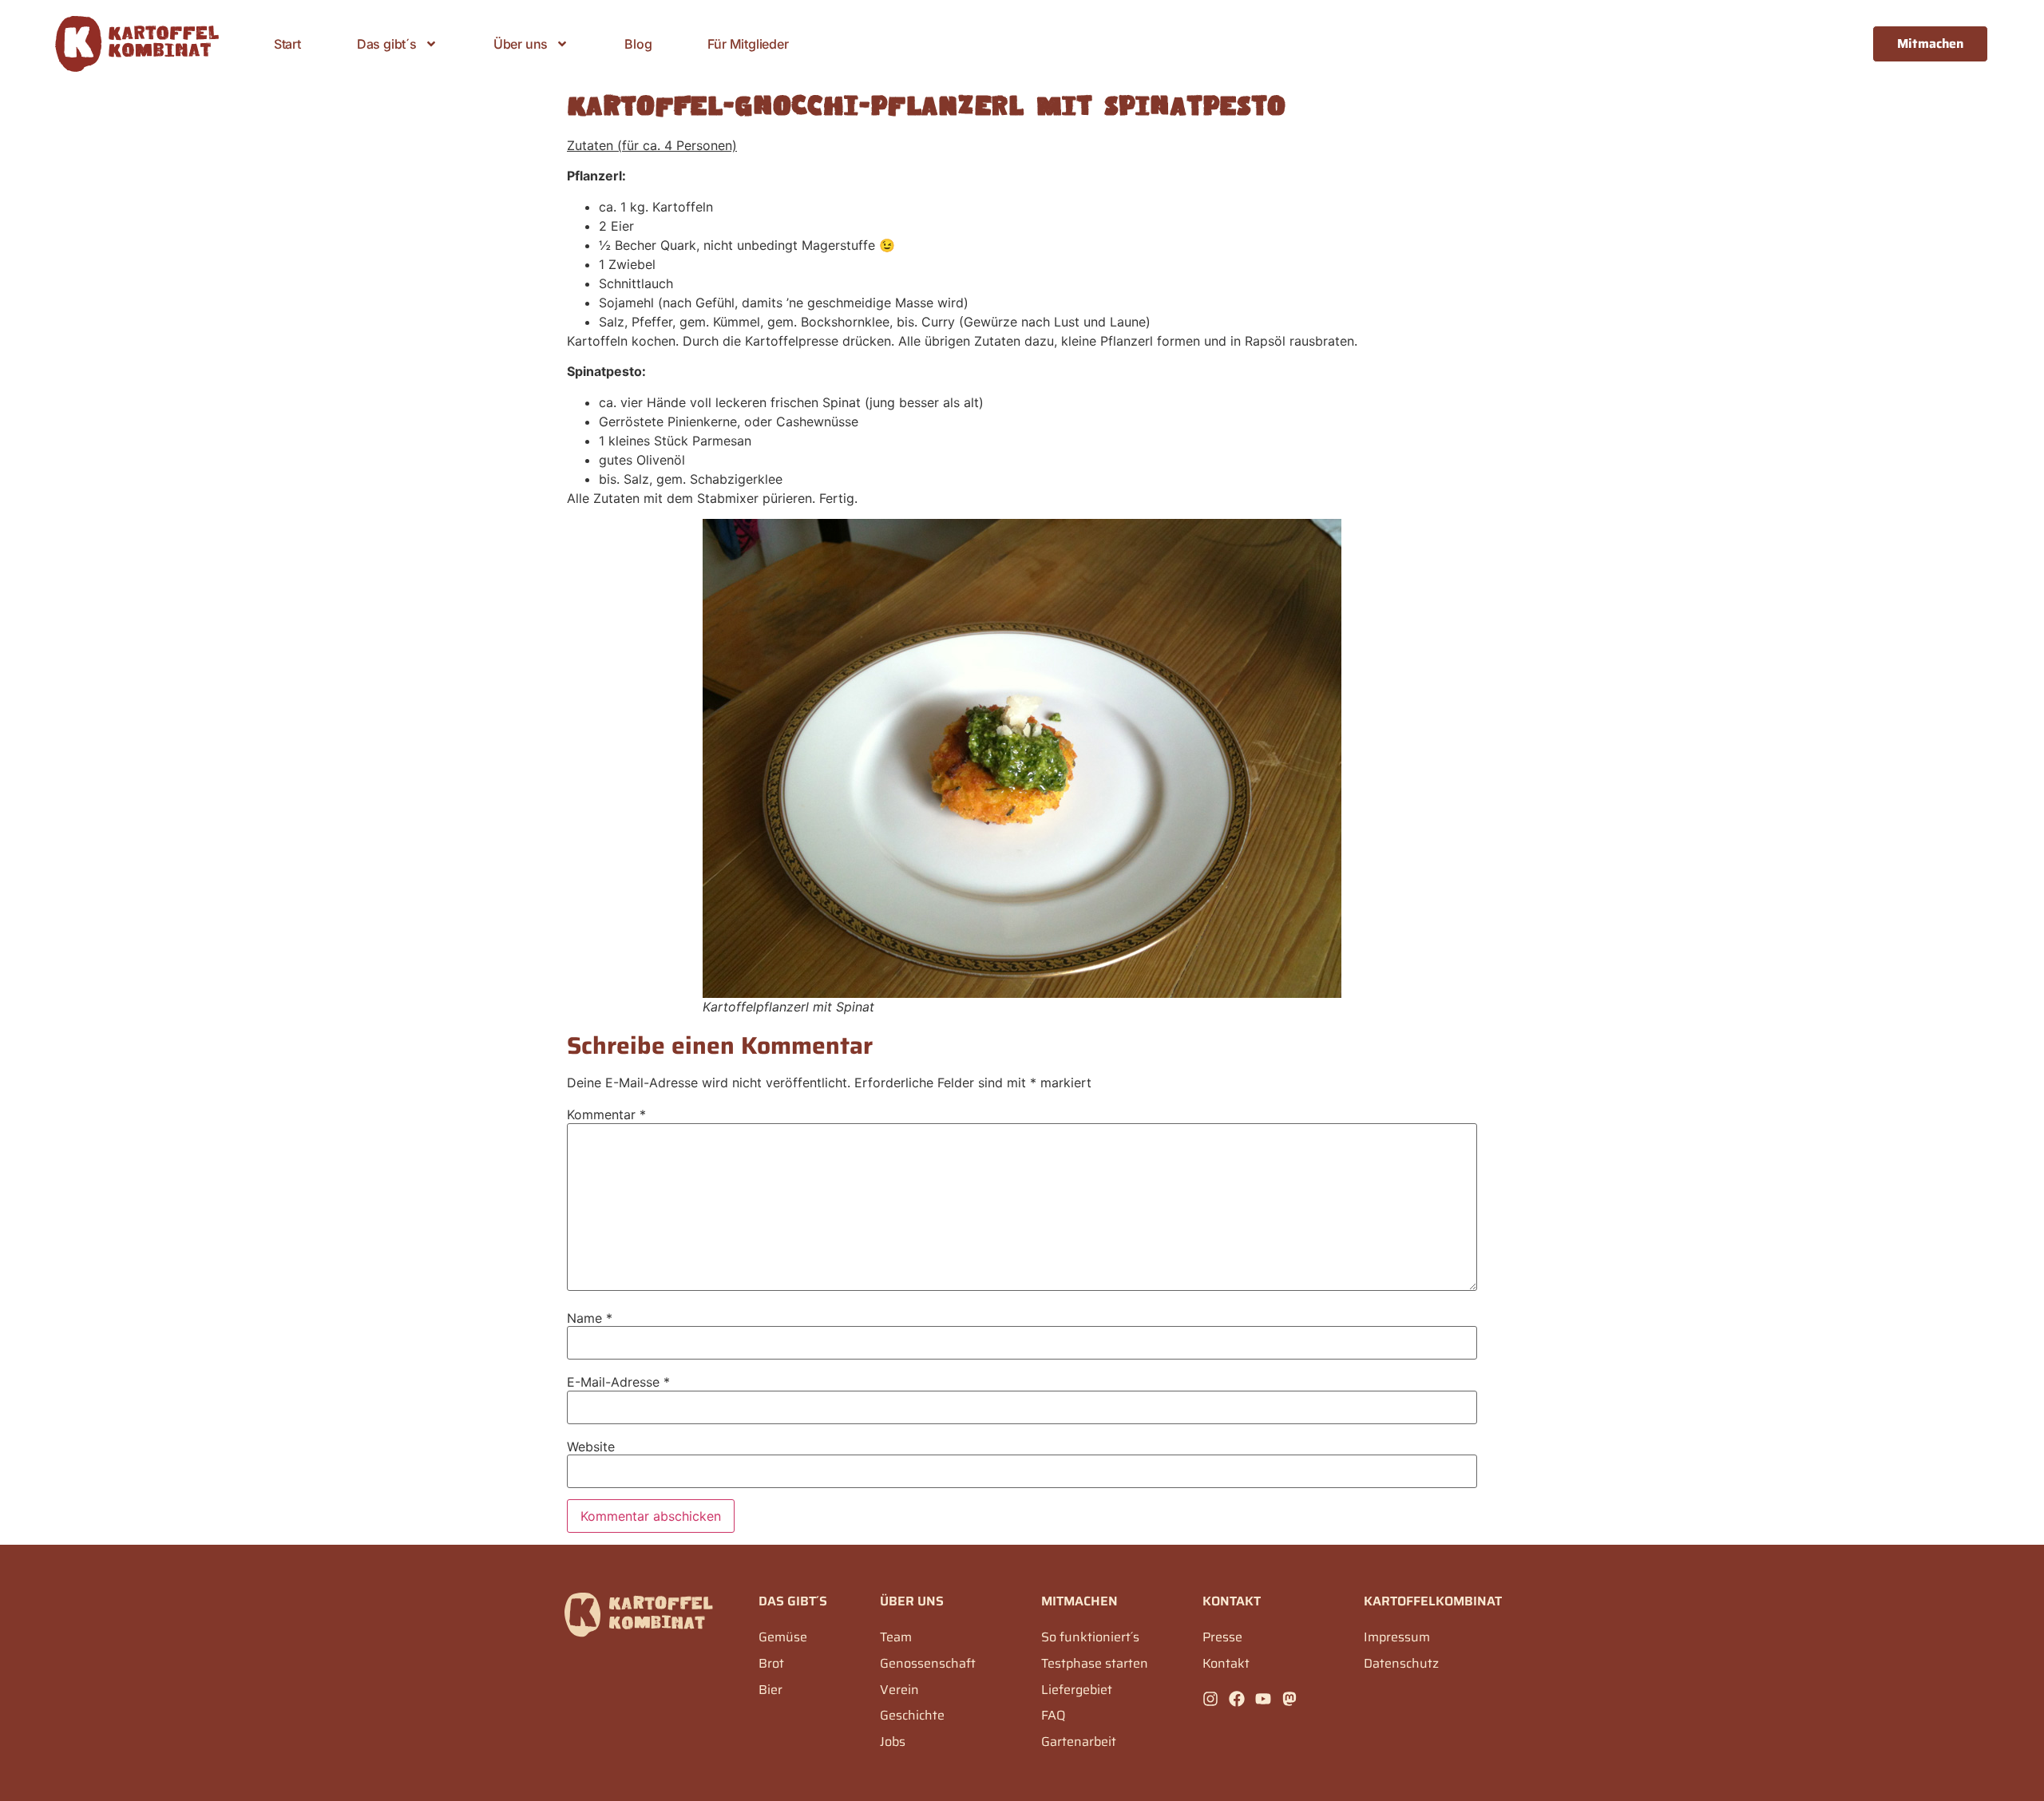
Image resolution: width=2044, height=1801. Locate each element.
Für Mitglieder (748, 44)
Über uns (521, 44)
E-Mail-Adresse (618, 1382)
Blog (638, 44)
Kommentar (606, 1114)
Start (287, 44)
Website (591, 1447)
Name (590, 1318)
